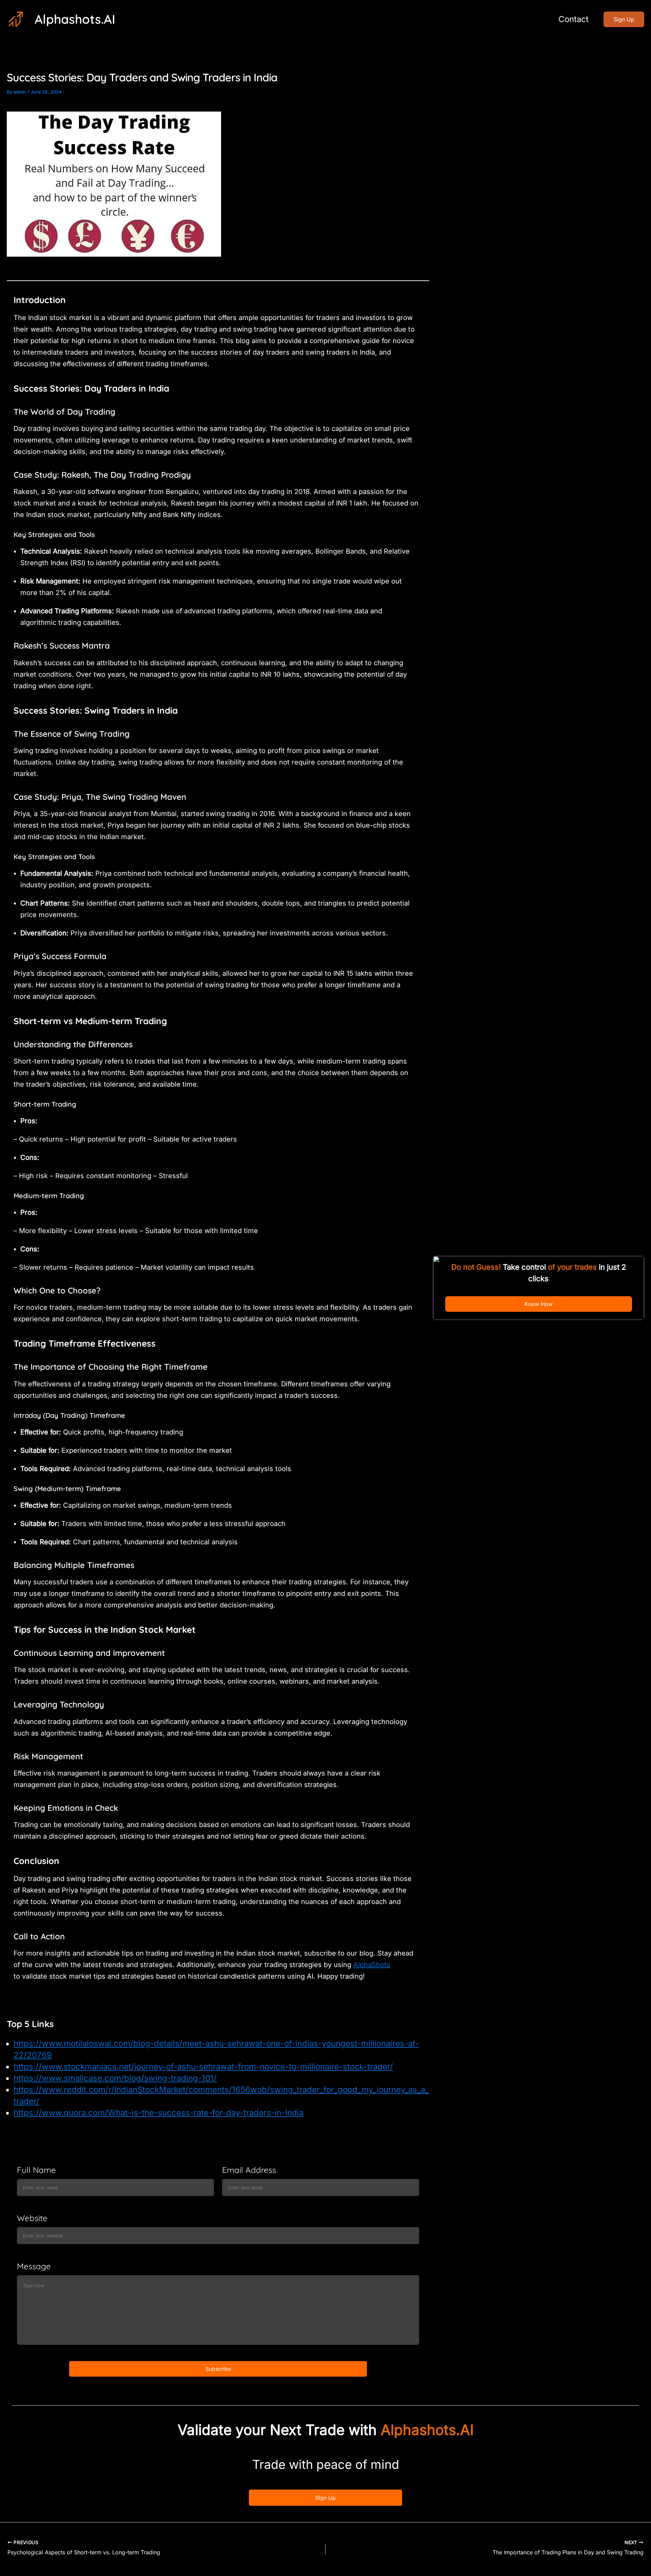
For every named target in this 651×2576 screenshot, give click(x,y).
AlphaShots (372, 1965)
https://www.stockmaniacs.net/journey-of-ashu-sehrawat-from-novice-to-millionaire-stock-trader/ (203, 2067)
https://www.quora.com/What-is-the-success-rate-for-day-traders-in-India (159, 2113)
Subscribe (218, 2369)
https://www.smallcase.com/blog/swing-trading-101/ (115, 2078)
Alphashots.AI (75, 19)
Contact (574, 19)
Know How (539, 1304)
